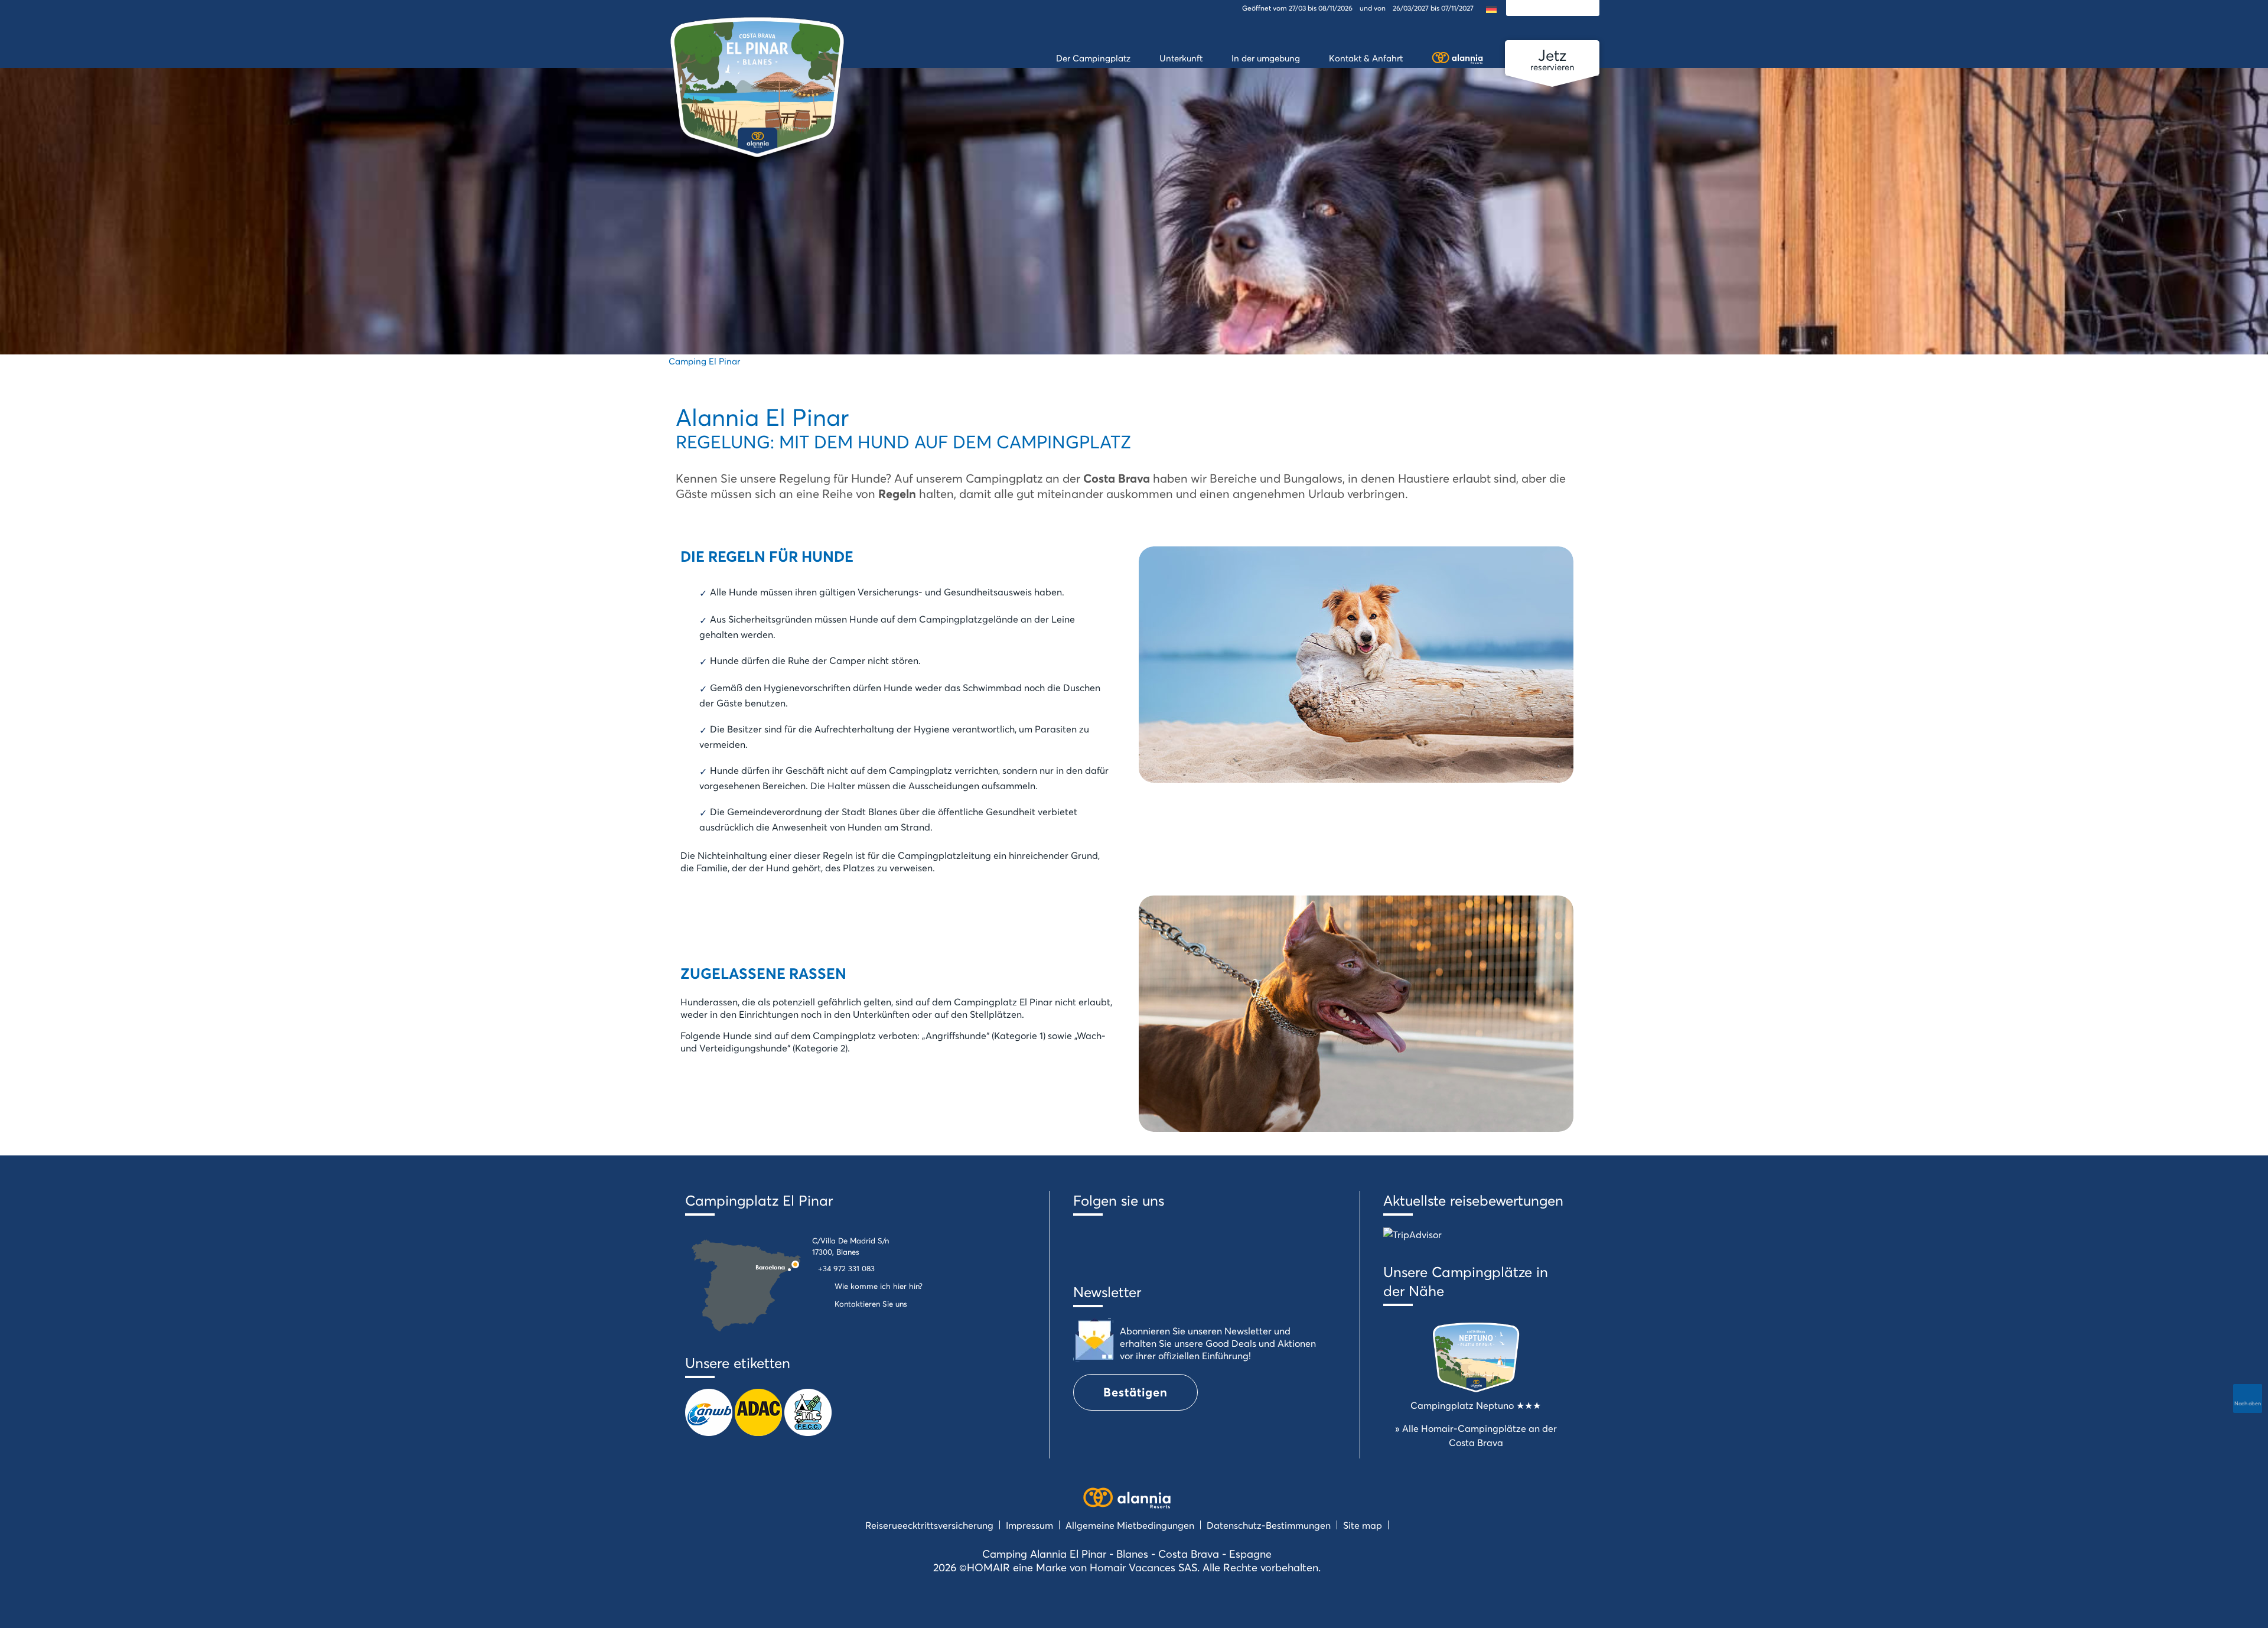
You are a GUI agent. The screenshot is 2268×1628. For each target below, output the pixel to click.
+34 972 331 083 (846, 1268)
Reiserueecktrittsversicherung (929, 1525)
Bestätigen (1135, 1392)
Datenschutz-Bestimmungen (1269, 1525)
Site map (1363, 1525)
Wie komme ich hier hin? (879, 1286)
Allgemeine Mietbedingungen (1130, 1525)
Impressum (1029, 1525)
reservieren (1552, 59)
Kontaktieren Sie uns (871, 1304)
